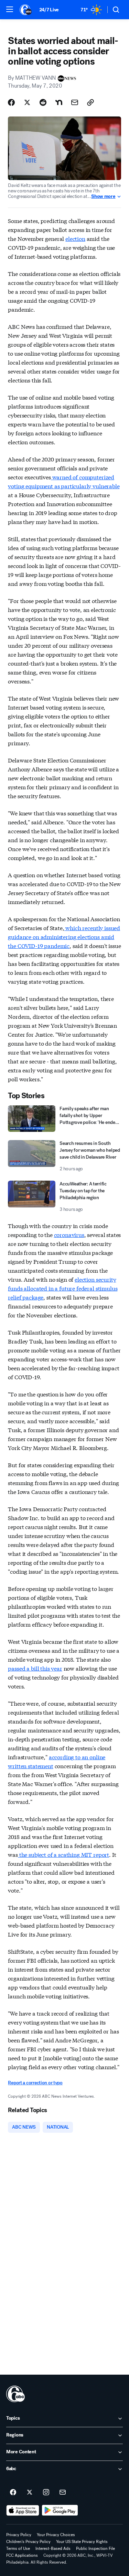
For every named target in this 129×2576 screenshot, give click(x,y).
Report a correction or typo (35, 2083)
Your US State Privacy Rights (82, 2542)
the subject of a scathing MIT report (63, 1854)
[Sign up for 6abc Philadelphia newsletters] (63, 2493)
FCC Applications (22, 2555)
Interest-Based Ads (53, 2549)
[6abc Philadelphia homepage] (26, 10)
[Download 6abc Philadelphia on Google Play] (60, 2510)
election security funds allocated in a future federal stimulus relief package (63, 1288)
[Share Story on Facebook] (11, 102)
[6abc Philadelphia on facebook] (13, 2493)
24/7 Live (49, 10)
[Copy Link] (90, 102)
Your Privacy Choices (56, 2535)
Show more (103, 197)
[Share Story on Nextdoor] (59, 102)
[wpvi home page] (15, 2394)
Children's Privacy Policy (28, 2542)
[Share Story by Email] (75, 102)
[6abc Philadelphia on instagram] (46, 2493)
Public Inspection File (95, 2549)
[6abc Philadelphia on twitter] (30, 2493)
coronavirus (69, 1234)
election (75, 238)
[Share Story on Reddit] (43, 102)
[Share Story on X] (27, 102)
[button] (10, 9)
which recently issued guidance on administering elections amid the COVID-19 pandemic (64, 936)
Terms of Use (18, 2549)
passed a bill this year (35, 1668)
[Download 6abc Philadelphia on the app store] (23, 2510)
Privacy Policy (19, 2535)
